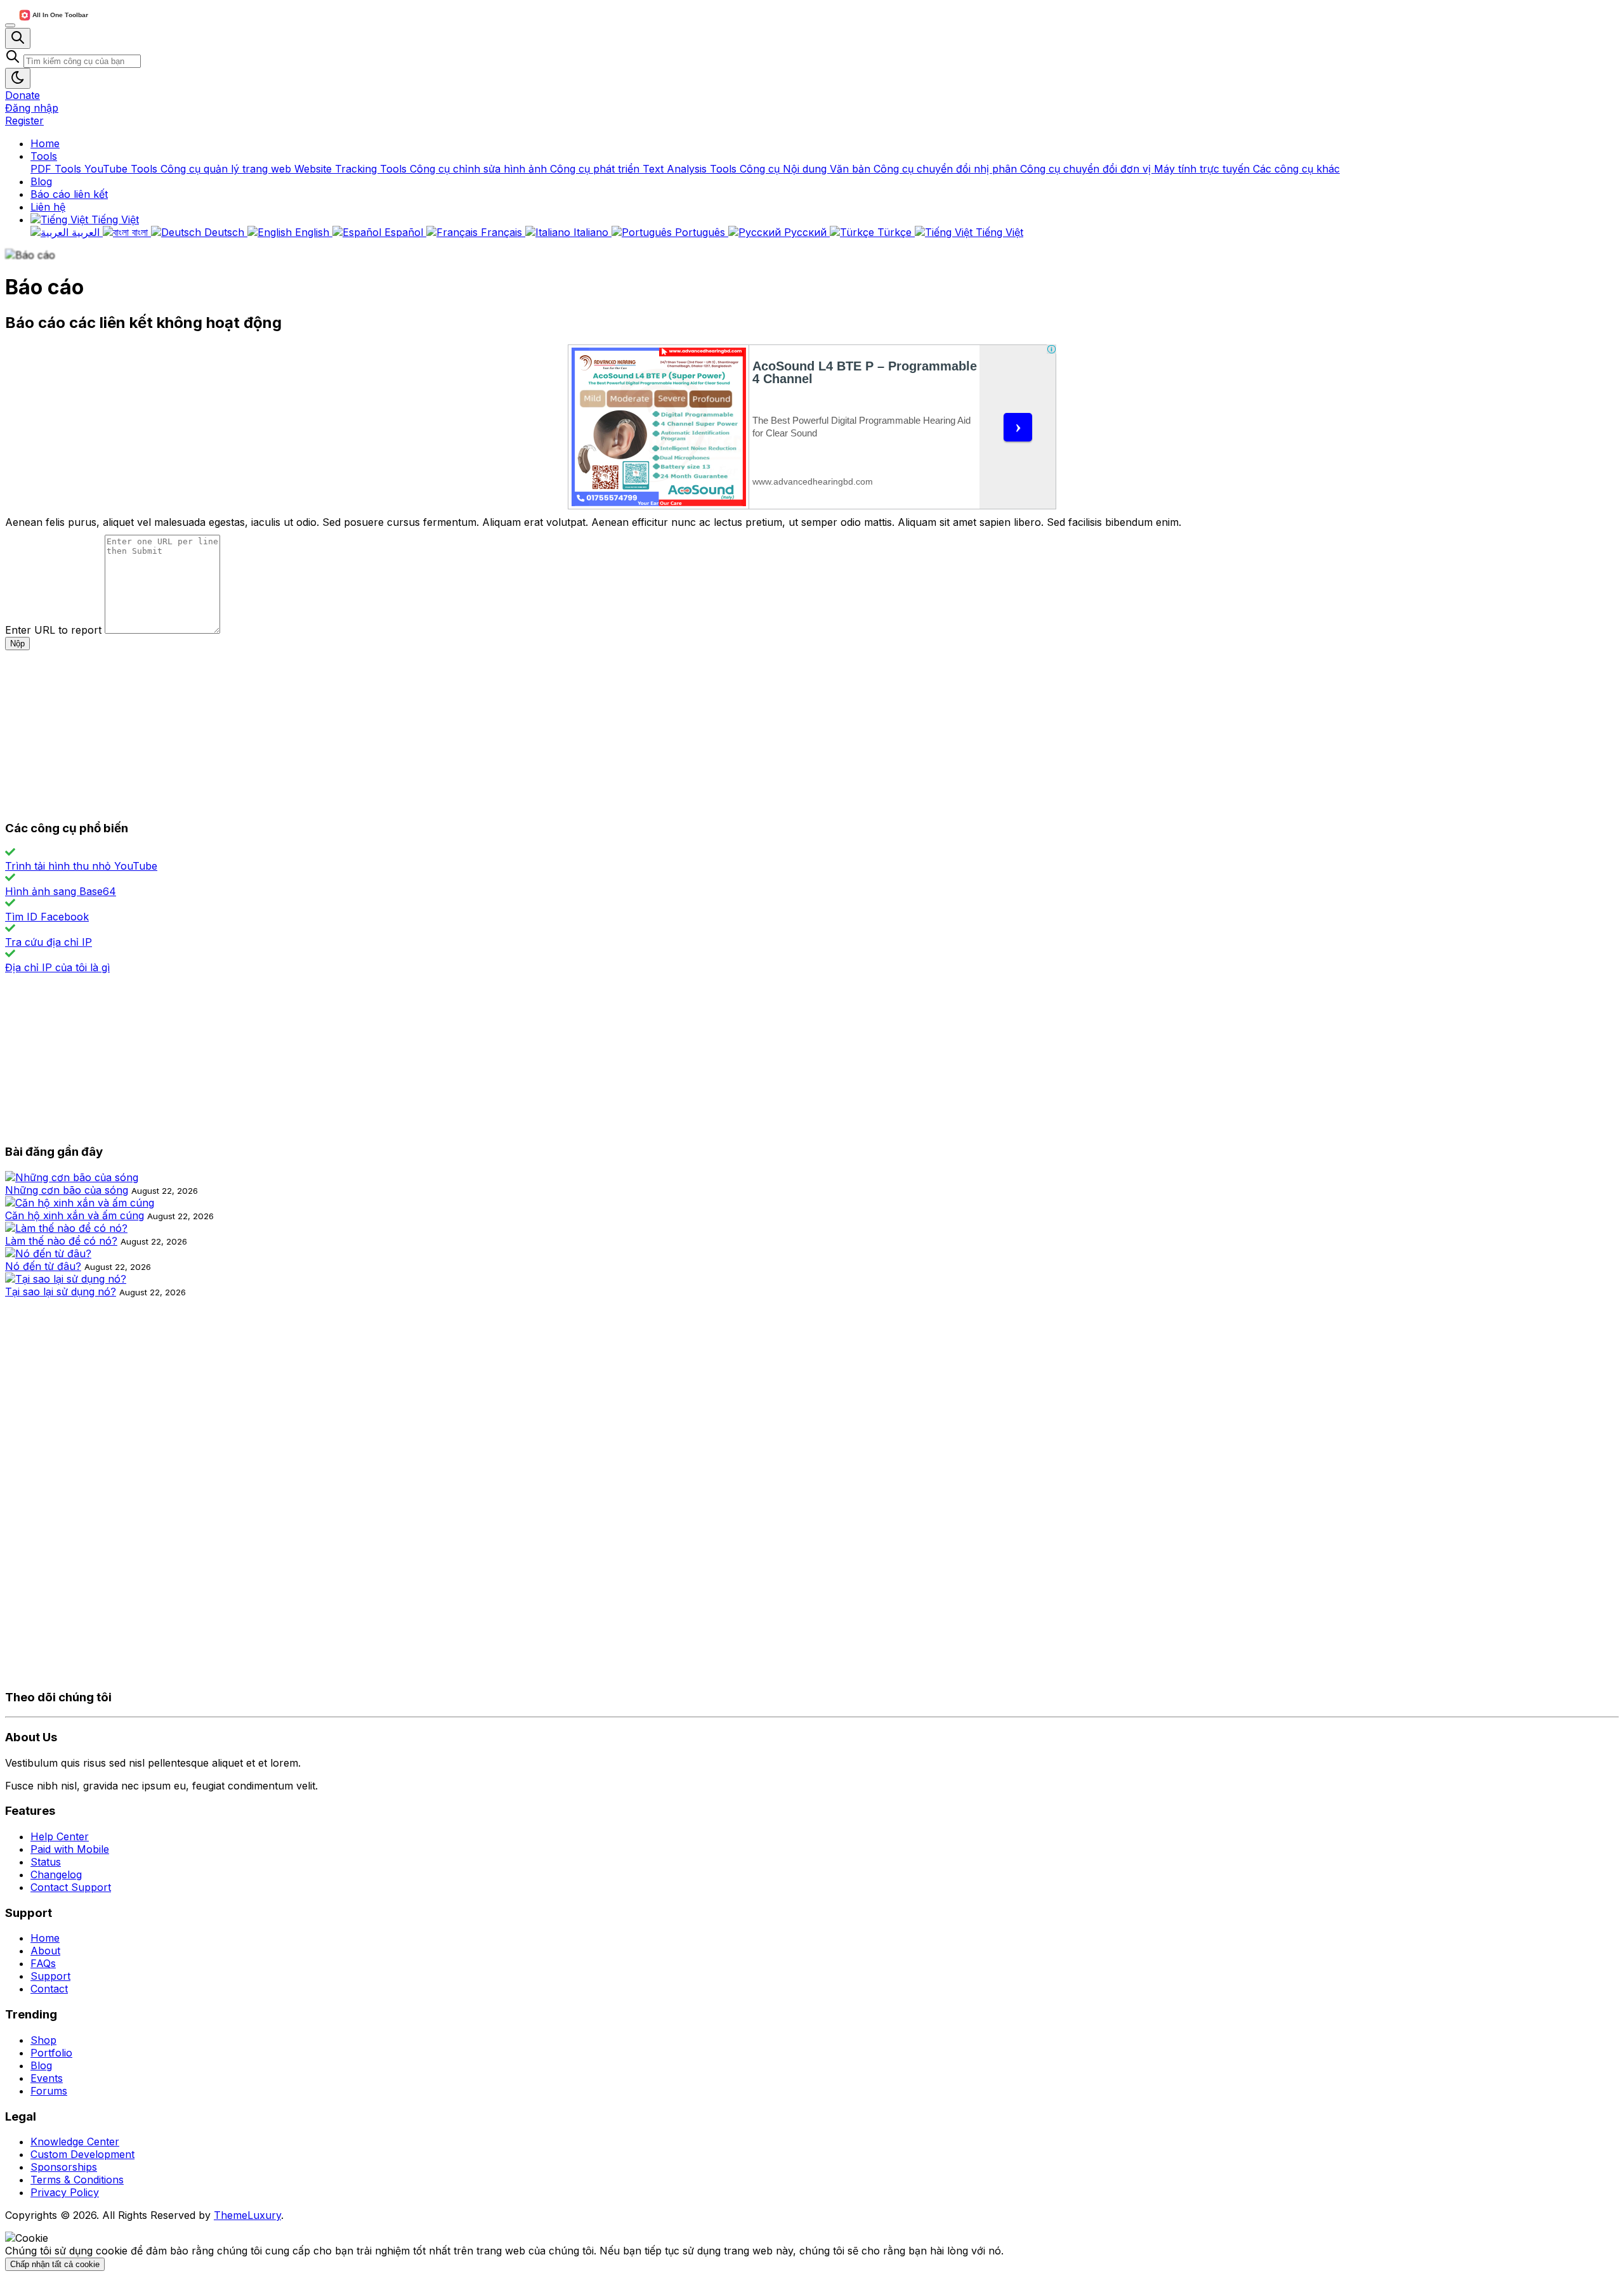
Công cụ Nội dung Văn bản (807, 169)
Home (45, 143)
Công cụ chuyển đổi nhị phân (947, 169)
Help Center (60, 1836)
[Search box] (18, 38)
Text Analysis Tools (691, 169)
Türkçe (894, 232)
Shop (43, 2040)
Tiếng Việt (114, 219)
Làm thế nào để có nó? (61, 1241)
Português (700, 232)
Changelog (56, 1874)
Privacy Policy (65, 2192)
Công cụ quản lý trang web (227, 169)
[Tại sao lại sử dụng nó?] (66, 1279)
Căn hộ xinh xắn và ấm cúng (75, 1215)
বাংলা (140, 232)
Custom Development (82, 2154)
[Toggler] (10, 25)
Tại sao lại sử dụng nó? (61, 1292)
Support (50, 1976)
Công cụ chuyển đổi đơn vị (1087, 169)
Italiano (591, 232)
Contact (49, 1989)
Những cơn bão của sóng (67, 1190)
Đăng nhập (32, 108)
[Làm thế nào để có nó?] (66, 1228)
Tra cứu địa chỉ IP (49, 942)
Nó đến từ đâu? (43, 1266)
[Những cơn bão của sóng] (72, 1177)
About (45, 1951)
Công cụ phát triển (596, 169)
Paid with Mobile (70, 1849)
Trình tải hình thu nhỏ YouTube (81, 866)
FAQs (43, 1963)
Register (24, 121)
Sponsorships (64, 2167)
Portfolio (51, 2053)
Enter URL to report (53, 630)
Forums (49, 2091)
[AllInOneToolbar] (53, 22)
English (312, 232)
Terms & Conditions (77, 2180)
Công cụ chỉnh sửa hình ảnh (480, 169)
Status (46, 1862)
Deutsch (224, 232)
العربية (86, 232)
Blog (41, 181)
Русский (805, 232)
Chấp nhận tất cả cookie (55, 2264)
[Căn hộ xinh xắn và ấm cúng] (80, 1203)
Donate (23, 95)
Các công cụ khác (1296, 169)
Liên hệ (48, 207)
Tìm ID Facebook (47, 917)
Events (47, 2078)
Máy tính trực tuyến (1203, 169)
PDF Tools (57, 169)
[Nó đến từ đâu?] (48, 1253)
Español (404, 232)
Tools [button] (44, 156)
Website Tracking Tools (352, 169)
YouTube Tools (122, 169)
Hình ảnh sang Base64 (61, 891)
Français (501, 232)
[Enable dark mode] (18, 78)
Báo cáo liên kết (69, 194)
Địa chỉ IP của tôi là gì (57, 967)
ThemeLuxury (247, 2215)
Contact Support (71, 1887)
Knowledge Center (75, 2142)
